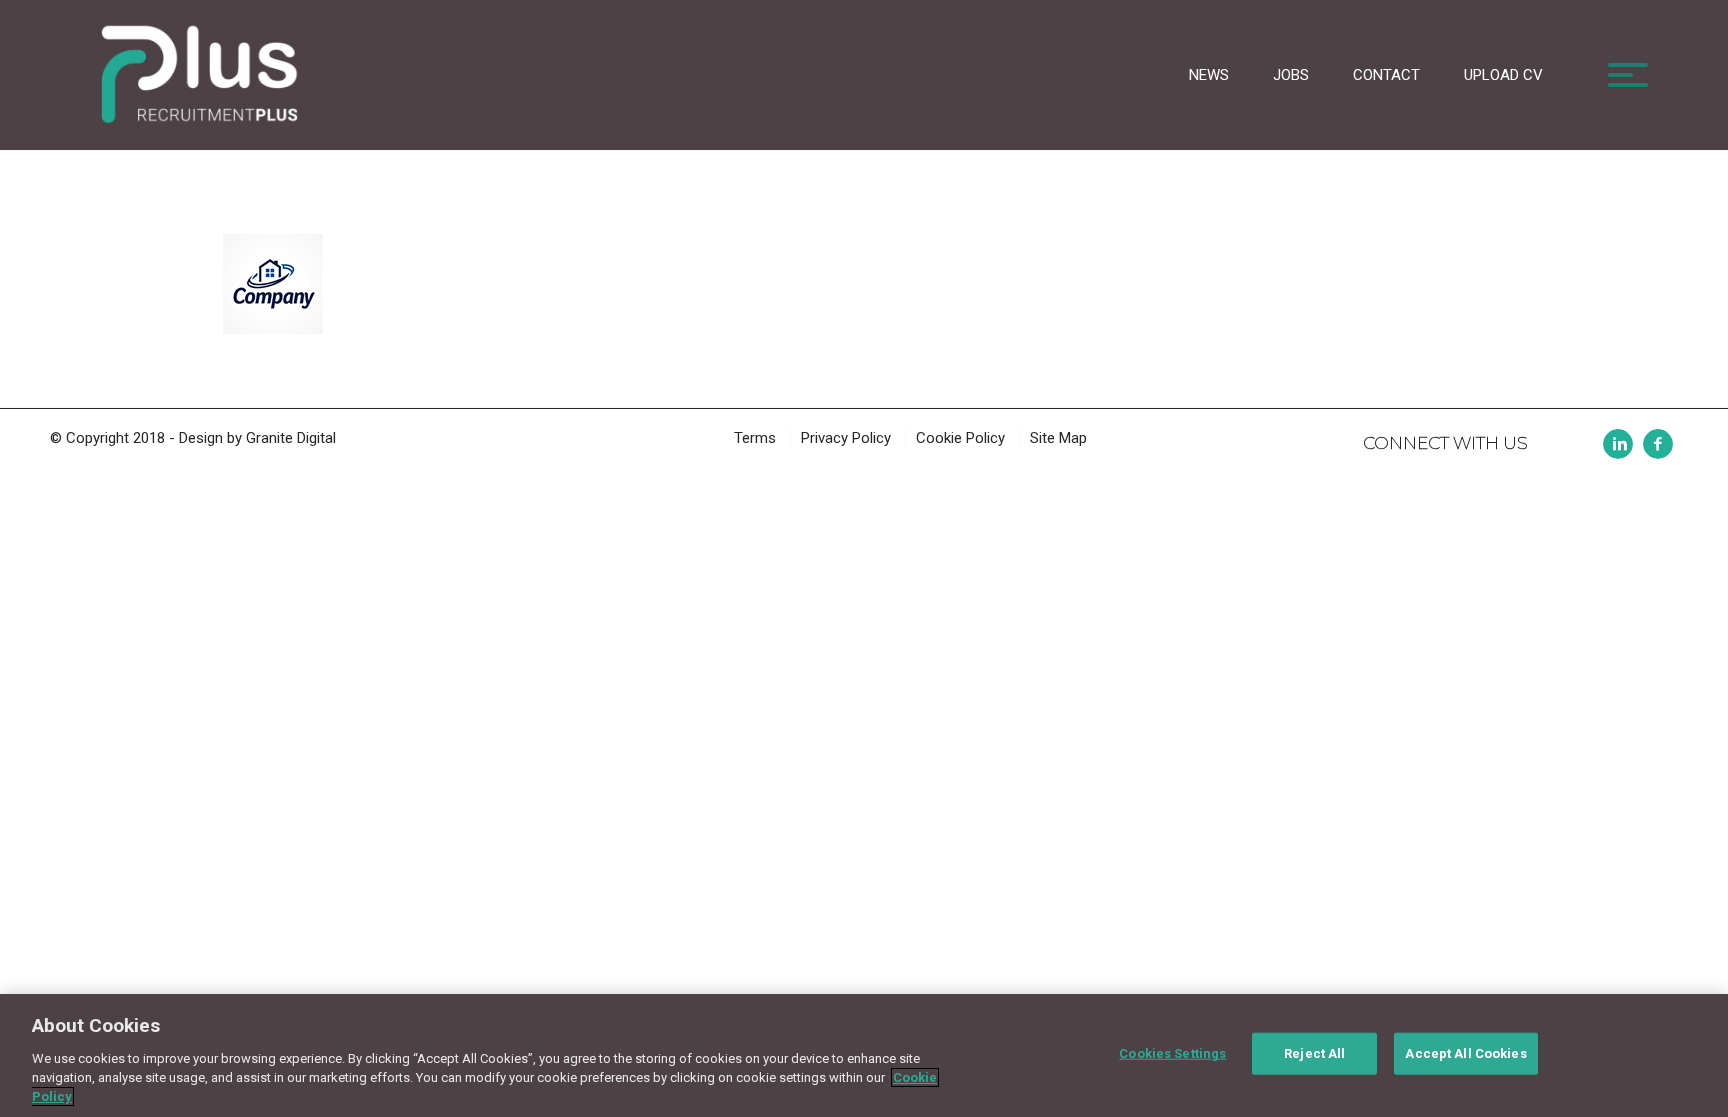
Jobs (1291, 75)
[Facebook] (1658, 444)
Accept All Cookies (1465, 1053)
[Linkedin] (1618, 444)
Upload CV (1503, 75)
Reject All (1314, 1053)
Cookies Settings (1172, 1053)
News (1209, 75)
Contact (1386, 75)
